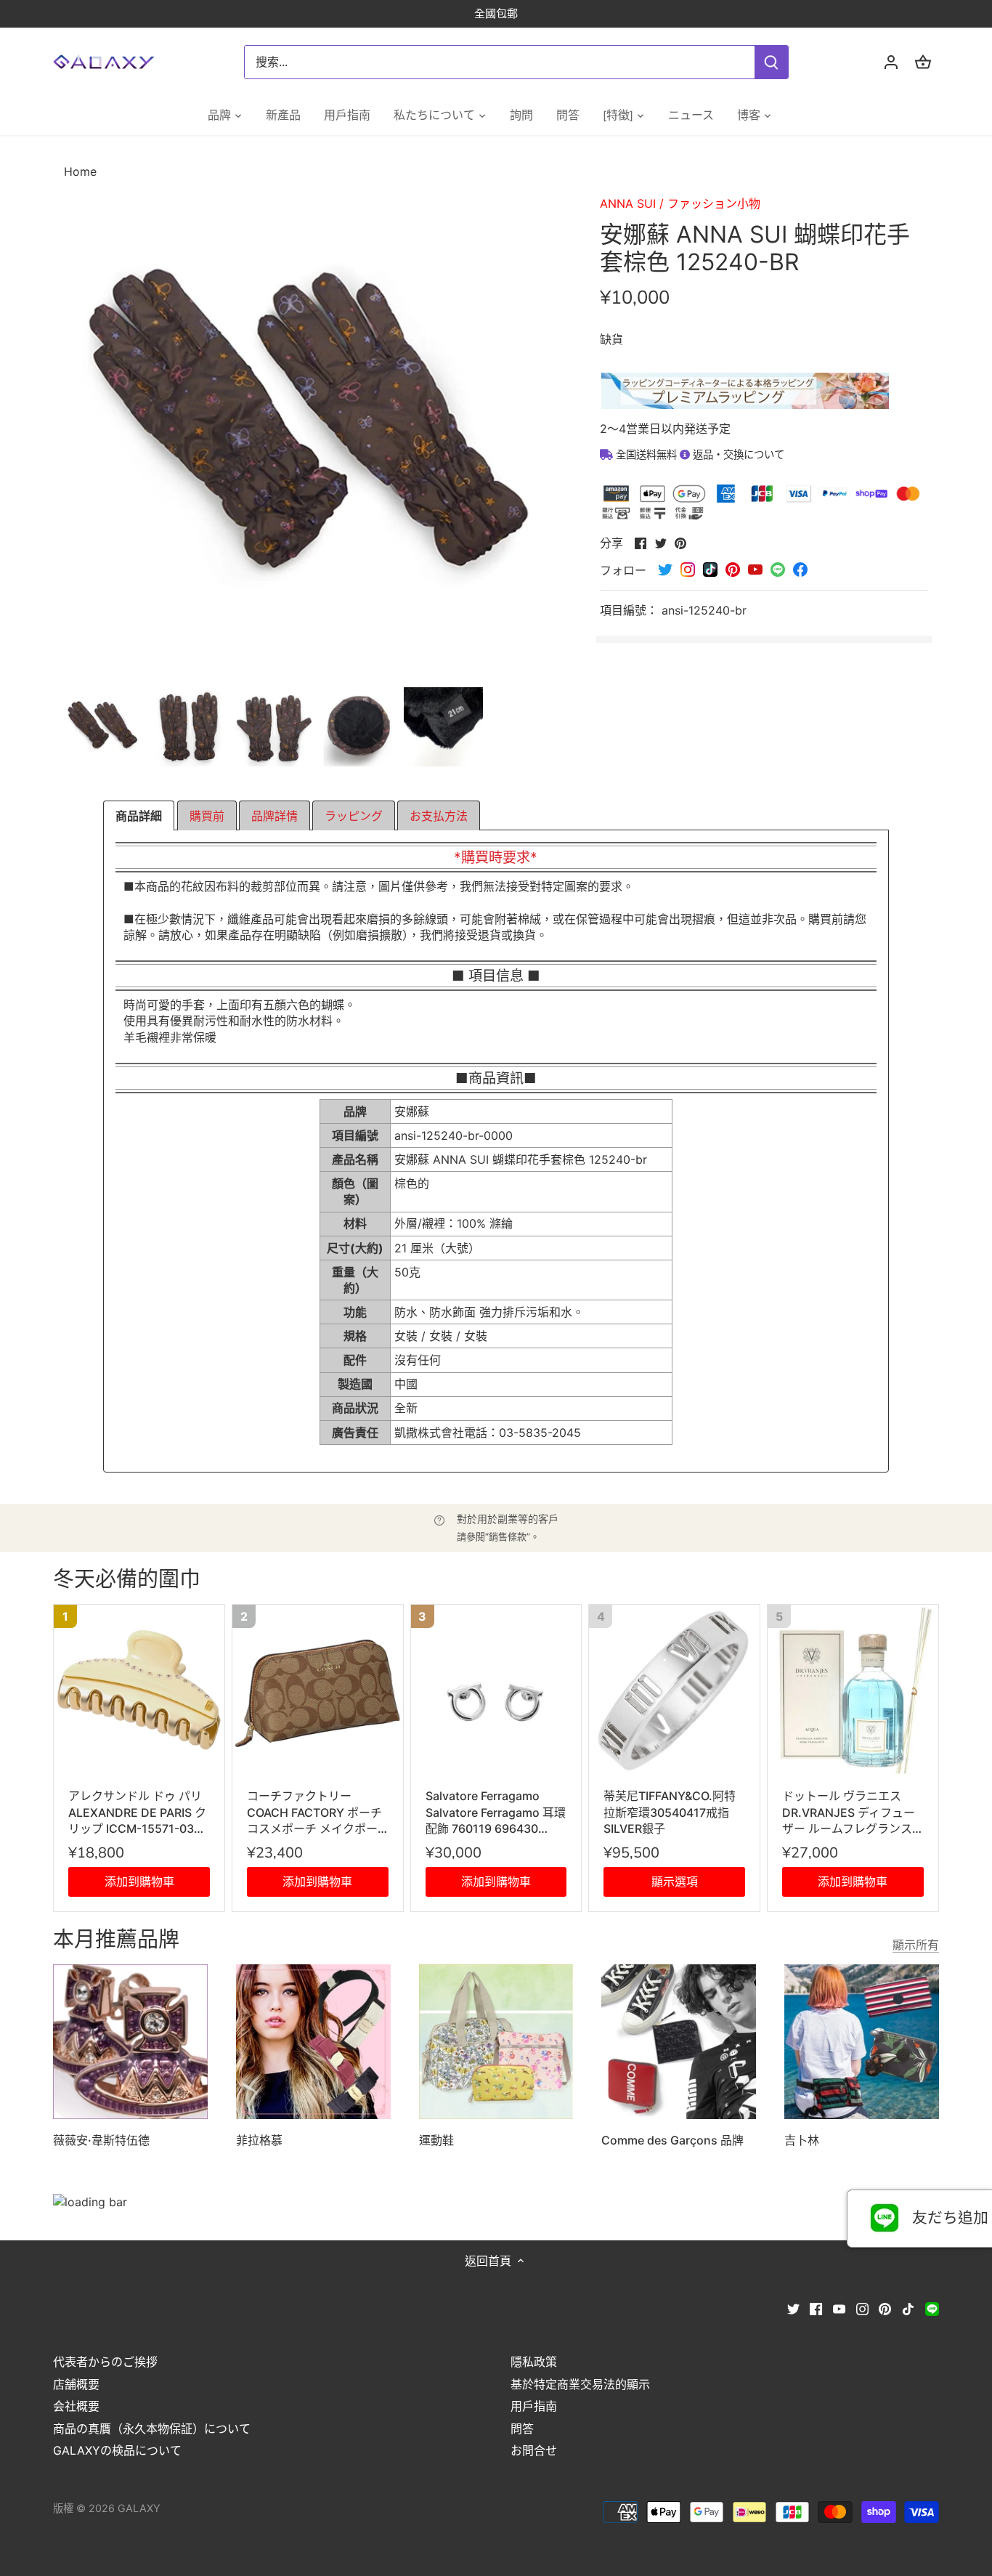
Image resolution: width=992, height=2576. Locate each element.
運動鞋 (436, 2140)
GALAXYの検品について (117, 2450)
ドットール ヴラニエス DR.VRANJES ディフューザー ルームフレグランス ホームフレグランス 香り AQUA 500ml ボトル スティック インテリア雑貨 (849, 1812)
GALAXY (139, 2508)
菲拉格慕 (259, 2140)
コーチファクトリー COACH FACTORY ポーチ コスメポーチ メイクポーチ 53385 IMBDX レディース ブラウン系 (317, 1812)
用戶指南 (534, 2406)
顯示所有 (916, 1945)
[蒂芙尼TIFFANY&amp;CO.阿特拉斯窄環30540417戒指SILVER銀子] (674, 1690)
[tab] (139, 816)
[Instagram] (862, 2308)
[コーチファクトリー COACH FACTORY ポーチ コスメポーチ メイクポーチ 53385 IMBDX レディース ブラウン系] (318, 1690)
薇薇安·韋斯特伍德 (101, 2140)
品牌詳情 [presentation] (275, 816)
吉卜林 (802, 2140)
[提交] (772, 62)
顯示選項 (675, 1882)
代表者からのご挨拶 (105, 2362)
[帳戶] (891, 62)
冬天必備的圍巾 (127, 1580)
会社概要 (76, 2406)
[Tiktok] (908, 2308)
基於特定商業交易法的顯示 (580, 2384)
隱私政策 (534, 2362)
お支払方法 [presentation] (439, 816)
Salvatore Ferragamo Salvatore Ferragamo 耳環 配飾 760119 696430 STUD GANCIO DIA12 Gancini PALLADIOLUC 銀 (496, 1812)
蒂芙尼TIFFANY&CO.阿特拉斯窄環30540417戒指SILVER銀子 (670, 1812)
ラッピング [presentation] (354, 816)
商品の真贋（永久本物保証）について (152, 2429)
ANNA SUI (628, 203)
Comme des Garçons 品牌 (672, 2140)
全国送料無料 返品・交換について (699, 454)
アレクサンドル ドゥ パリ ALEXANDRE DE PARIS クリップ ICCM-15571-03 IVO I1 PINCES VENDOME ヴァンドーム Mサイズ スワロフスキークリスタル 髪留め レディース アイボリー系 (137, 1812)
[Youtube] (839, 2308)
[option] (103, 727)
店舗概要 (76, 2384)
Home (80, 171)
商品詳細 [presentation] (139, 816)
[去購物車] (923, 62)
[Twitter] (793, 2308)
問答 (522, 2429)
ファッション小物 (714, 203)
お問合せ (534, 2450)
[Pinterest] (885, 2308)
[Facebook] (816, 2308)
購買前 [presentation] (207, 816)
